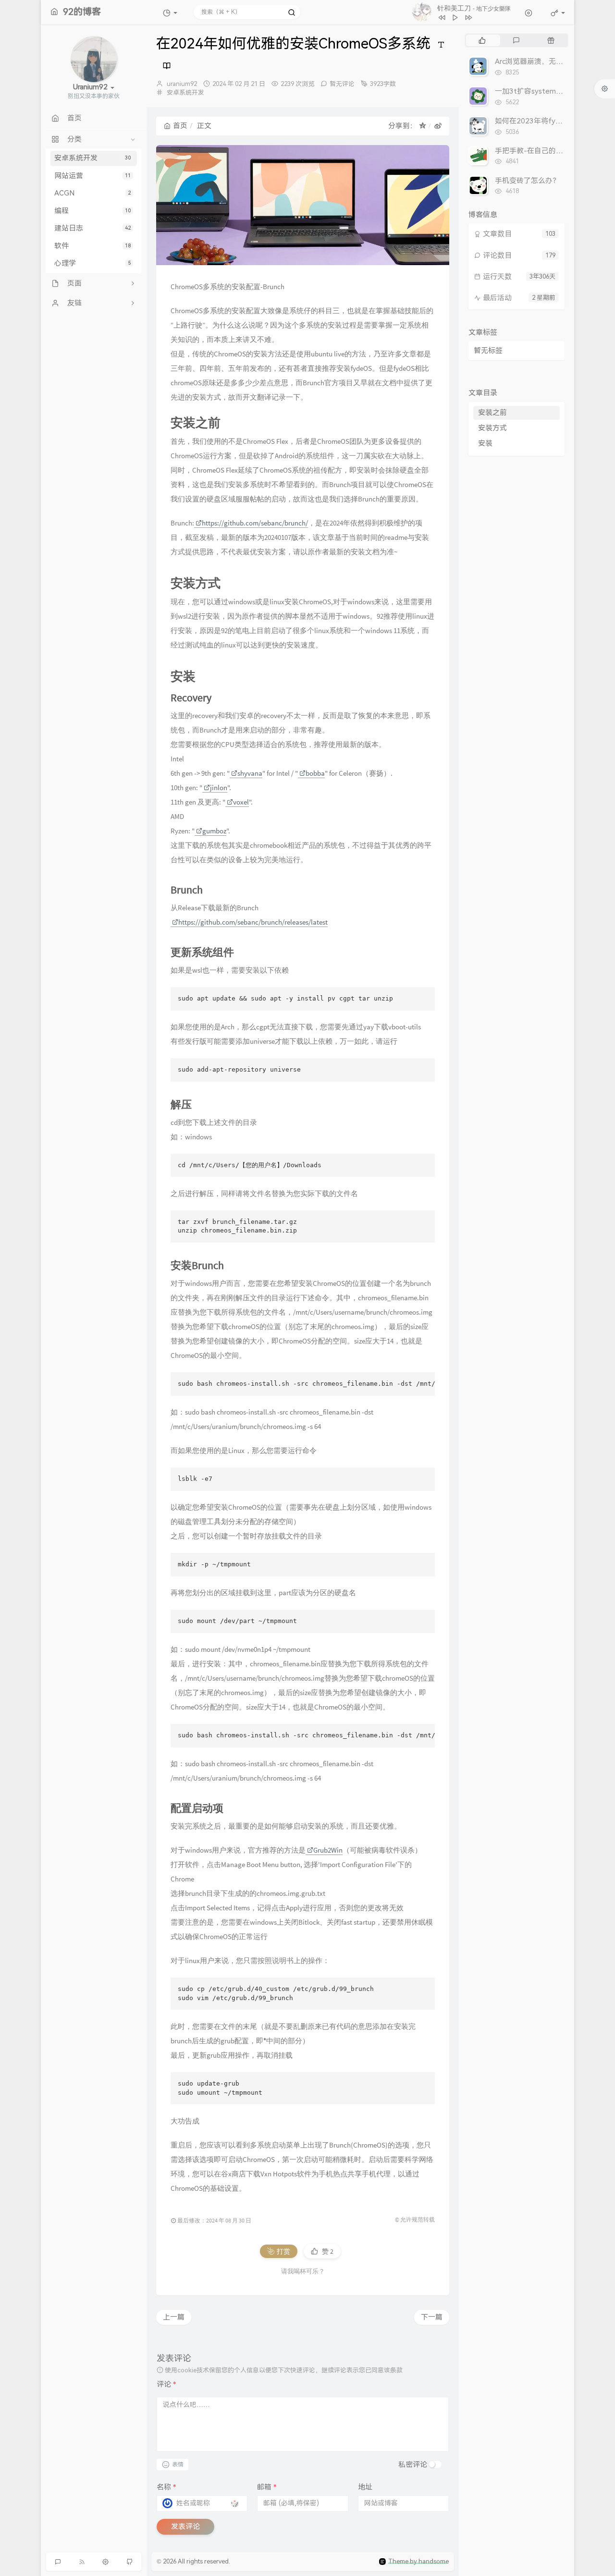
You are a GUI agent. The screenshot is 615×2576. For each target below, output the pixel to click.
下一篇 (432, 2317)
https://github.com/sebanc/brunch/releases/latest (253, 922)
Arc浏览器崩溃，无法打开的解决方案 (554, 61)
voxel (241, 802)
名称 (166, 2487)
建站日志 (92, 228)
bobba (315, 773)
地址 (365, 2487)
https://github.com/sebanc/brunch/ (255, 523)
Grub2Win (328, 1850)
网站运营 (92, 176)
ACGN (92, 193)
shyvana (250, 773)
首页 (180, 126)
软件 (92, 246)
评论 (166, 2384)
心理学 (92, 263)
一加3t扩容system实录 (533, 91)
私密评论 (413, 2465)
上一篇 (174, 2317)
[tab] (482, 40)
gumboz (214, 831)
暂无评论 (342, 84)
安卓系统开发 (92, 158)
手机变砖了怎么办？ (527, 181)
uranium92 (182, 84)
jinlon (219, 787)
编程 (92, 211)
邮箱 (267, 2487)
